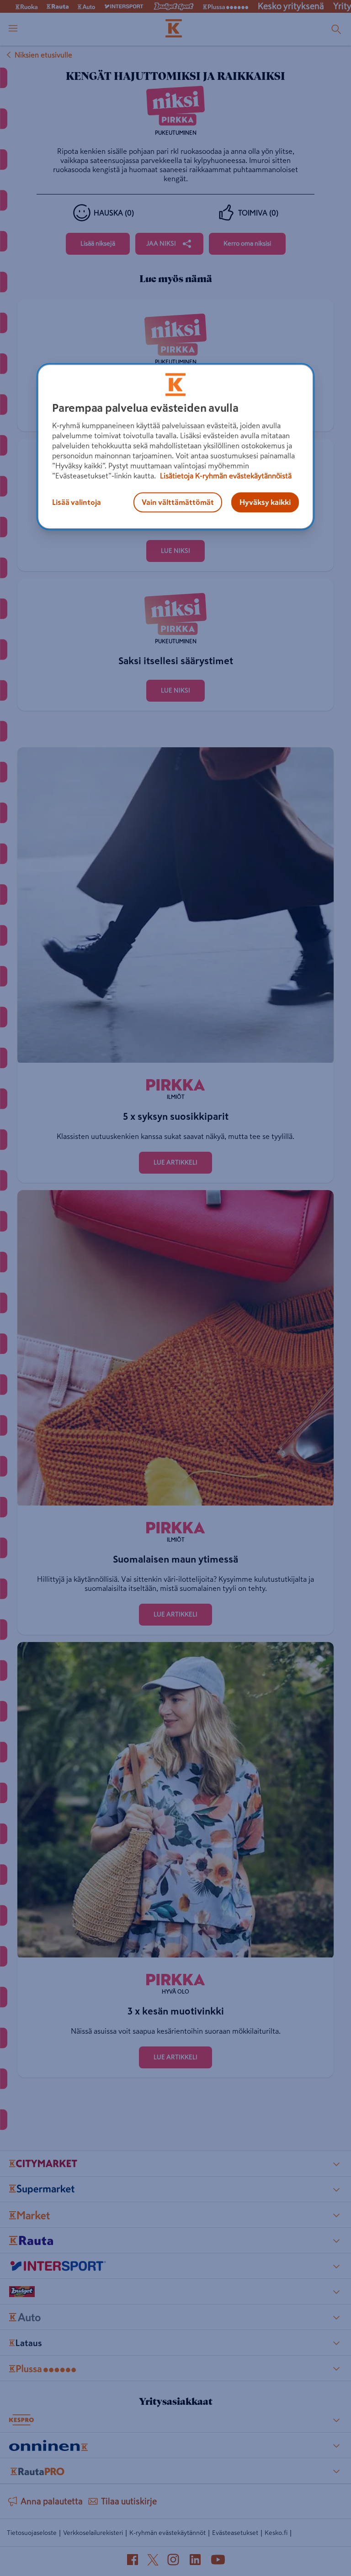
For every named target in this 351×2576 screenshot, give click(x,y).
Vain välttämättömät (178, 503)
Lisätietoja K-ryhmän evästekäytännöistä (225, 476)
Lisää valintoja (77, 503)
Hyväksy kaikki (265, 503)
